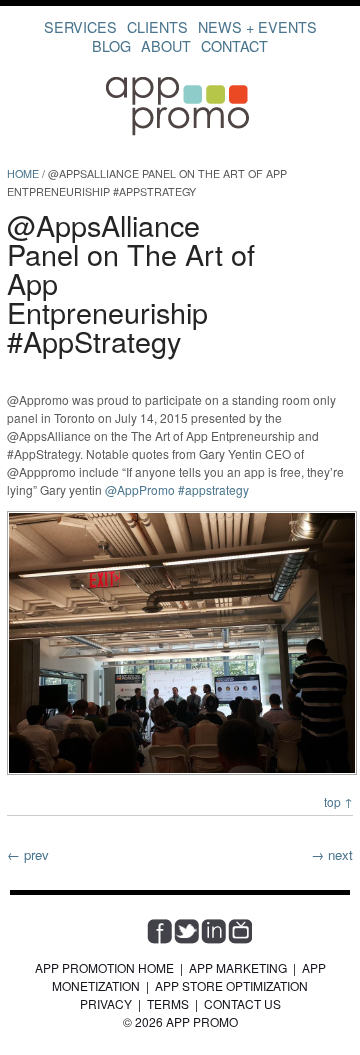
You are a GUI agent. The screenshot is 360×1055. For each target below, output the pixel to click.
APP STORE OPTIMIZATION (231, 985)
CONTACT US (242, 1003)
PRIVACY (106, 1003)
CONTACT (234, 45)
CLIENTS (157, 26)
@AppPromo (140, 489)
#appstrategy (213, 489)
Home (23, 173)
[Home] (180, 133)
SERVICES (80, 26)
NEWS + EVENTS (257, 26)
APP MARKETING (238, 967)
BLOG (111, 45)
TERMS (168, 1003)
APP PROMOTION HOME (104, 967)
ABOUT (166, 45)
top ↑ (338, 801)
